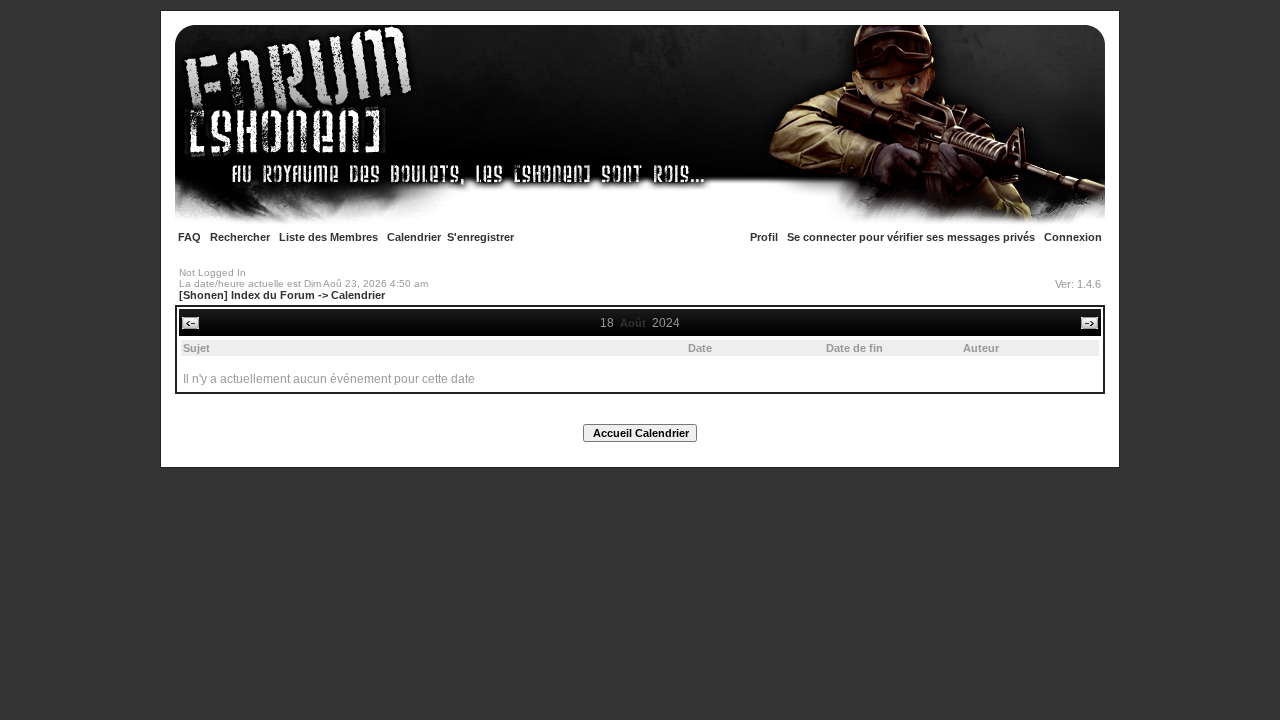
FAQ (189, 237)
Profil (764, 237)
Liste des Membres (328, 237)
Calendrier (414, 237)
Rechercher (240, 237)
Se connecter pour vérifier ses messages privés (911, 237)
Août (633, 323)
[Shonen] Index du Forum (247, 295)
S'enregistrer (480, 237)
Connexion (1073, 237)
